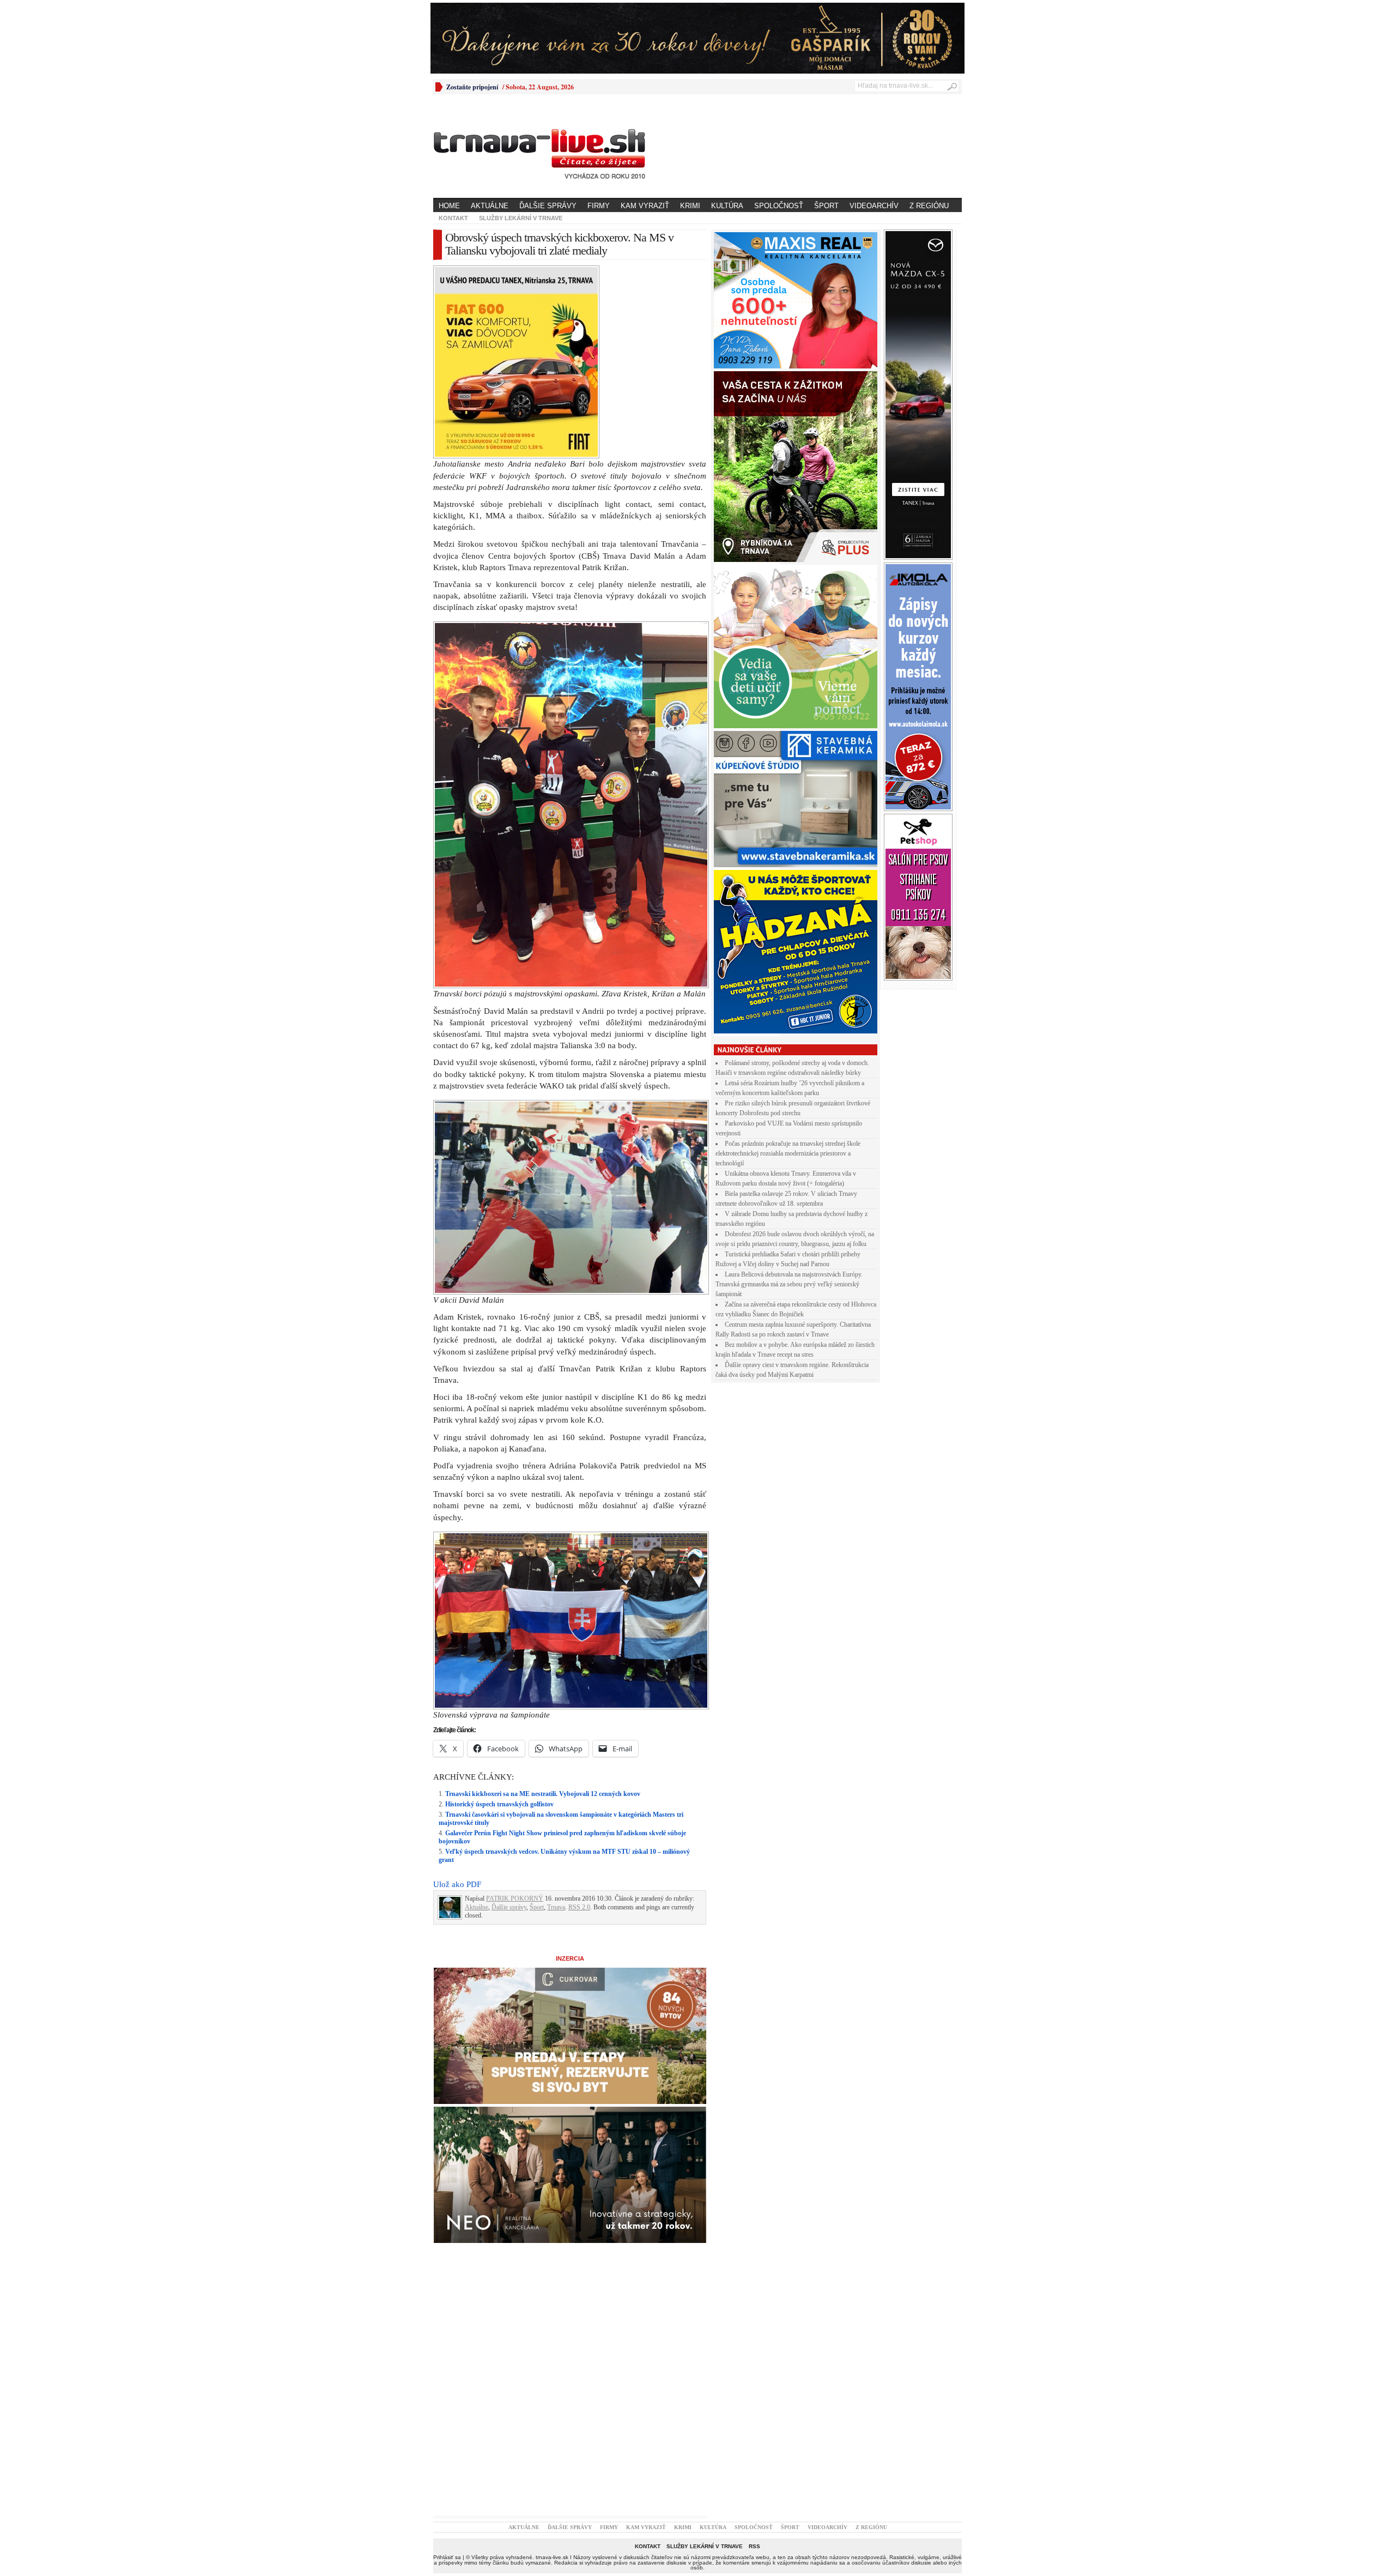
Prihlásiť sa (447, 2368)
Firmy (599, 206)
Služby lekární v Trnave (521, 218)
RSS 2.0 (579, 1718)
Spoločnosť (779, 206)
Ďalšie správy (548, 206)
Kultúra (727, 206)
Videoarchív (874, 206)
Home (449, 206)
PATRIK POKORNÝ (515, 1709)
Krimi (690, 206)
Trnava (556, 1718)
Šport (826, 206)
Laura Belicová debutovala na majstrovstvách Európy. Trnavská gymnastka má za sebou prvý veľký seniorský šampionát (789, 1284)
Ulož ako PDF (457, 1695)
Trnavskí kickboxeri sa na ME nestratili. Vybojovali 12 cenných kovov (543, 1604)
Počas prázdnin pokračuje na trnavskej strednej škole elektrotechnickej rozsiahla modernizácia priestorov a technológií (788, 1153)
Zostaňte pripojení (472, 87)
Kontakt (453, 218)
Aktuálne (490, 206)
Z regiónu (929, 206)
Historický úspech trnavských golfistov (499, 1614)
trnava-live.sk (552, 2368)
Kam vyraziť (645, 206)
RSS (754, 2357)
